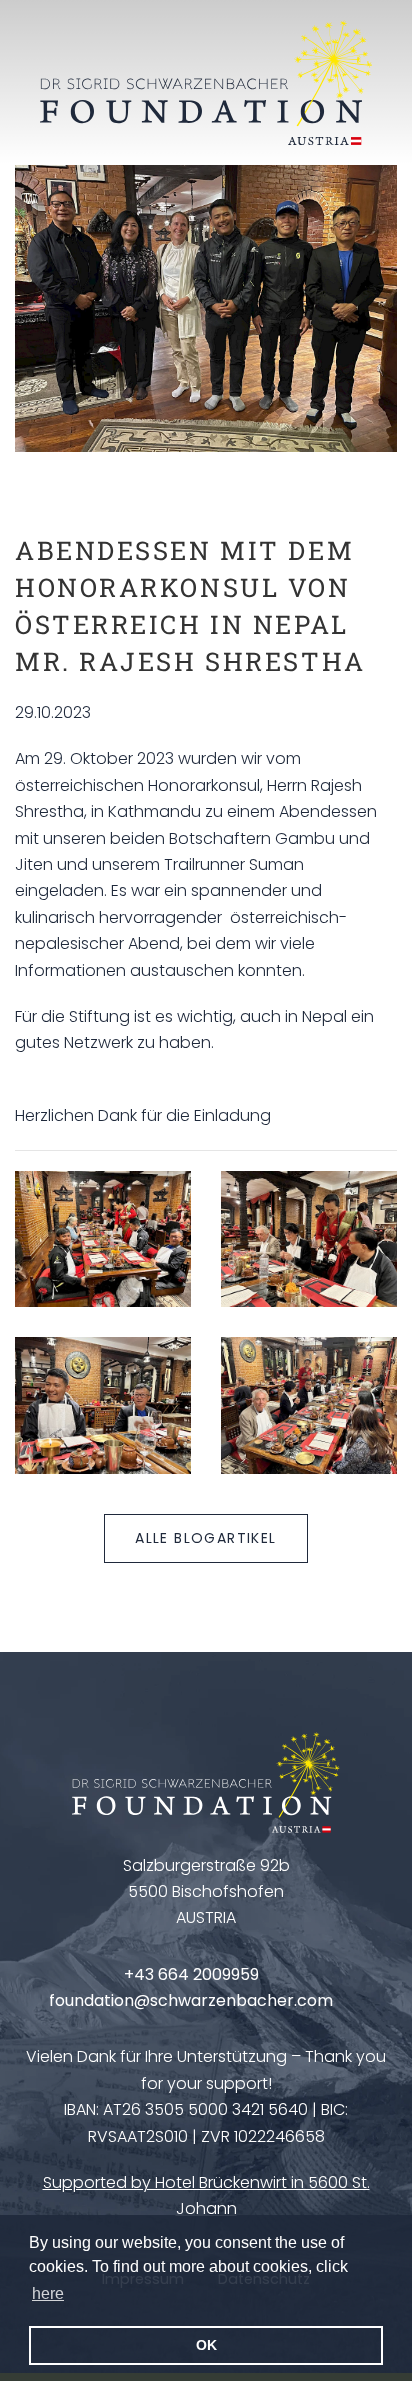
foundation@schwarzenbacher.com (191, 2000)
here (48, 2293)
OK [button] (206, 2345)
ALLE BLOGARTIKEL (205, 1538)
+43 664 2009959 (191, 1974)
